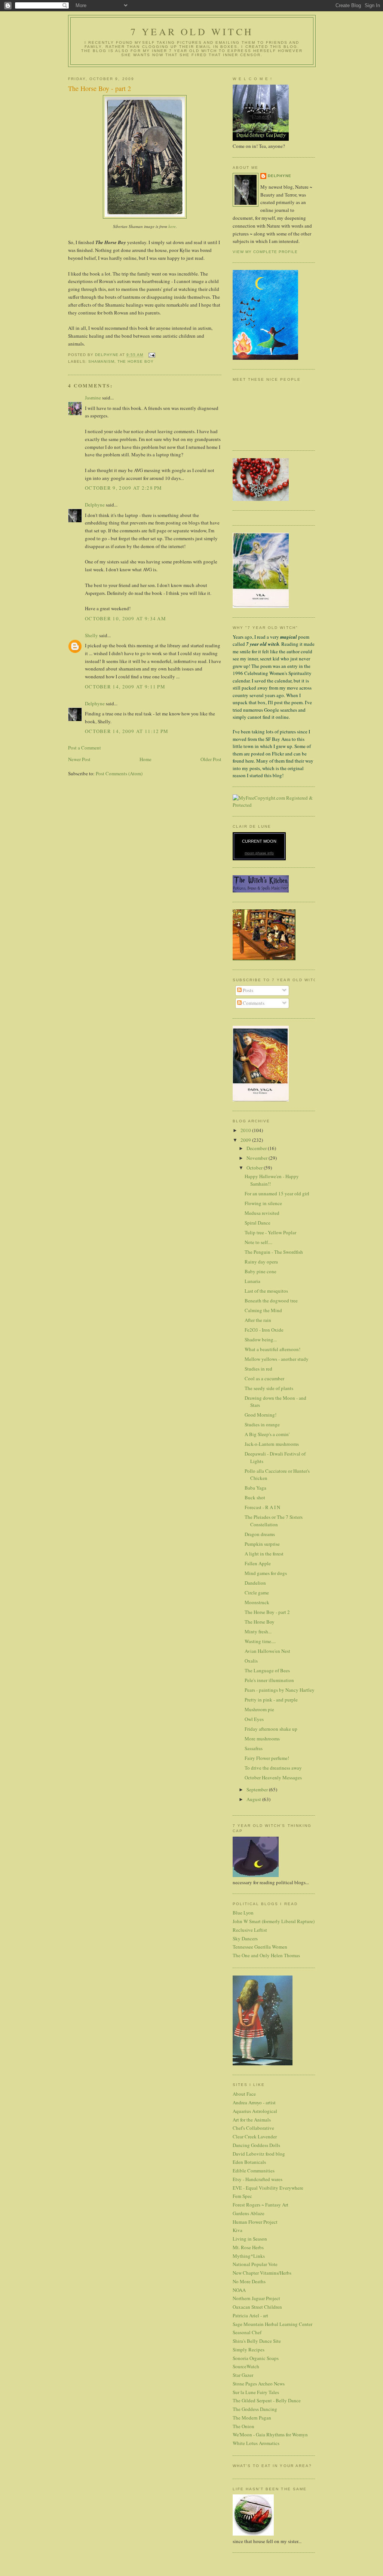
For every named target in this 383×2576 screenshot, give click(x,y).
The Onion (243, 2426)
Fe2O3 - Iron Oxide (264, 1330)
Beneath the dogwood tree (271, 1301)
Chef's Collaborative (253, 2128)
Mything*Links (249, 2256)
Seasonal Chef (247, 2332)
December (257, 1148)
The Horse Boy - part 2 (267, 1612)
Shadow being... (261, 1339)
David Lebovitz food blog (259, 2154)
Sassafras (254, 1748)
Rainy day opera (261, 1262)
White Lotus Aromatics (256, 2443)
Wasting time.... (260, 1641)
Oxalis (251, 1661)
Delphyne (95, 505)
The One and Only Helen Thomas (266, 1955)
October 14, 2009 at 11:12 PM (127, 731)
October (255, 1168)
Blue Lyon (243, 1913)
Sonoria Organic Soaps (256, 2358)
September (258, 1789)
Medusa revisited (262, 1213)
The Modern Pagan (252, 2418)
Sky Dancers (245, 1938)
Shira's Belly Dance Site (257, 2341)
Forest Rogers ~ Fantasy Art (261, 2205)
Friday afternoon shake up (271, 1729)
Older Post (211, 759)
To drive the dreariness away (273, 1768)
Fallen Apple (258, 1563)
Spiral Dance (258, 1223)
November (258, 1158)
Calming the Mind (263, 1310)
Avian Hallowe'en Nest (267, 1651)
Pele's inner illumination (269, 1680)
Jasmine (93, 398)
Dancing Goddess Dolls (256, 2145)
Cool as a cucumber (264, 1378)
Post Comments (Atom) (119, 773)
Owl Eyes (254, 1719)
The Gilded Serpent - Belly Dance (267, 2400)
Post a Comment (85, 748)
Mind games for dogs (266, 1573)
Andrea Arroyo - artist (254, 2102)
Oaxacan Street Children (257, 2307)
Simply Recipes (249, 2350)
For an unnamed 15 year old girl (277, 1193)
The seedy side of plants (269, 1388)
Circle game (257, 1593)
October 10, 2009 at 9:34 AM (125, 618)
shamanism (101, 361)
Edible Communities (254, 2171)
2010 (246, 1130)
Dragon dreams (260, 1534)
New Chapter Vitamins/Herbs (262, 2273)
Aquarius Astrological (255, 2111)
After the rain (258, 1320)
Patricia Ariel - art (250, 2315)
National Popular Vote (255, 2264)
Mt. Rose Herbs (248, 2247)
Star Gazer (243, 2375)
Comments (253, 1003)
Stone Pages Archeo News (259, 2384)
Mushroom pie (259, 1709)
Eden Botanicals (249, 2162)
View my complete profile (265, 252)
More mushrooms (262, 1739)
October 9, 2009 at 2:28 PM (124, 488)
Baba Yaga (255, 1488)
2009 (246, 1140)
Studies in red (258, 1369)
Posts (247, 990)
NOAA (239, 2290)
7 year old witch (192, 31)
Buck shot (255, 1497)
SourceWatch (246, 2366)
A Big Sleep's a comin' (267, 1434)
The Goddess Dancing (255, 2409)
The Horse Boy (136, 361)
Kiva (238, 2230)
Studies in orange (262, 1424)
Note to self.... (258, 1242)
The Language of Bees (267, 1670)
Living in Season (250, 2239)
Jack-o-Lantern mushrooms (272, 1444)
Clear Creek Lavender (255, 2136)
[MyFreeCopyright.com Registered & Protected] (274, 805)
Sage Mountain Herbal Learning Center (272, 2324)
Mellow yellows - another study (277, 1359)
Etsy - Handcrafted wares (258, 2179)
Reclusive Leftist (250, 1930)
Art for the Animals (252, 2120)
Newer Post (79, 759)
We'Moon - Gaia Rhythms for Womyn (270, 2434)
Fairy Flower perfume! (267, 1758)
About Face (244, 2094)
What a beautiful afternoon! (272, 1349)
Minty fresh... (258, 1631)
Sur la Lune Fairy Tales (256, 2392)
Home (145, 759)
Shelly (91, 635)
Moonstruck (257, 1602)
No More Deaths (249, 2281)
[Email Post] (151, 355)
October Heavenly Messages (273, 1777)
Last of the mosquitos (266, 1291)
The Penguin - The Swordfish (274, 1252)
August (254, 1799)
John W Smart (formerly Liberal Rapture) (274, 1921)
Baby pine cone (261, 1271)
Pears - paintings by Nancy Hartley (280, 1690)
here (172, 226)
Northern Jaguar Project (256, 2298)
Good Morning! (261, 1415)
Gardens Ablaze (249, 2213)
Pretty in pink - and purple (271, 1700)
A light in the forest (264, 1554)
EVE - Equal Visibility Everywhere (268, 2188)
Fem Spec (242, 2196)
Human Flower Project (255, 2222)
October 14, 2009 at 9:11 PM (125, 687)
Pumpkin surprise (262, 1544)
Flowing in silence (263, 1203)
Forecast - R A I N (262, 1507)
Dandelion (255, 1583)
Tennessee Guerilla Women (260, 1947)
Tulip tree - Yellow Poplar (270, 1232)
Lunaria (252, 1281)
